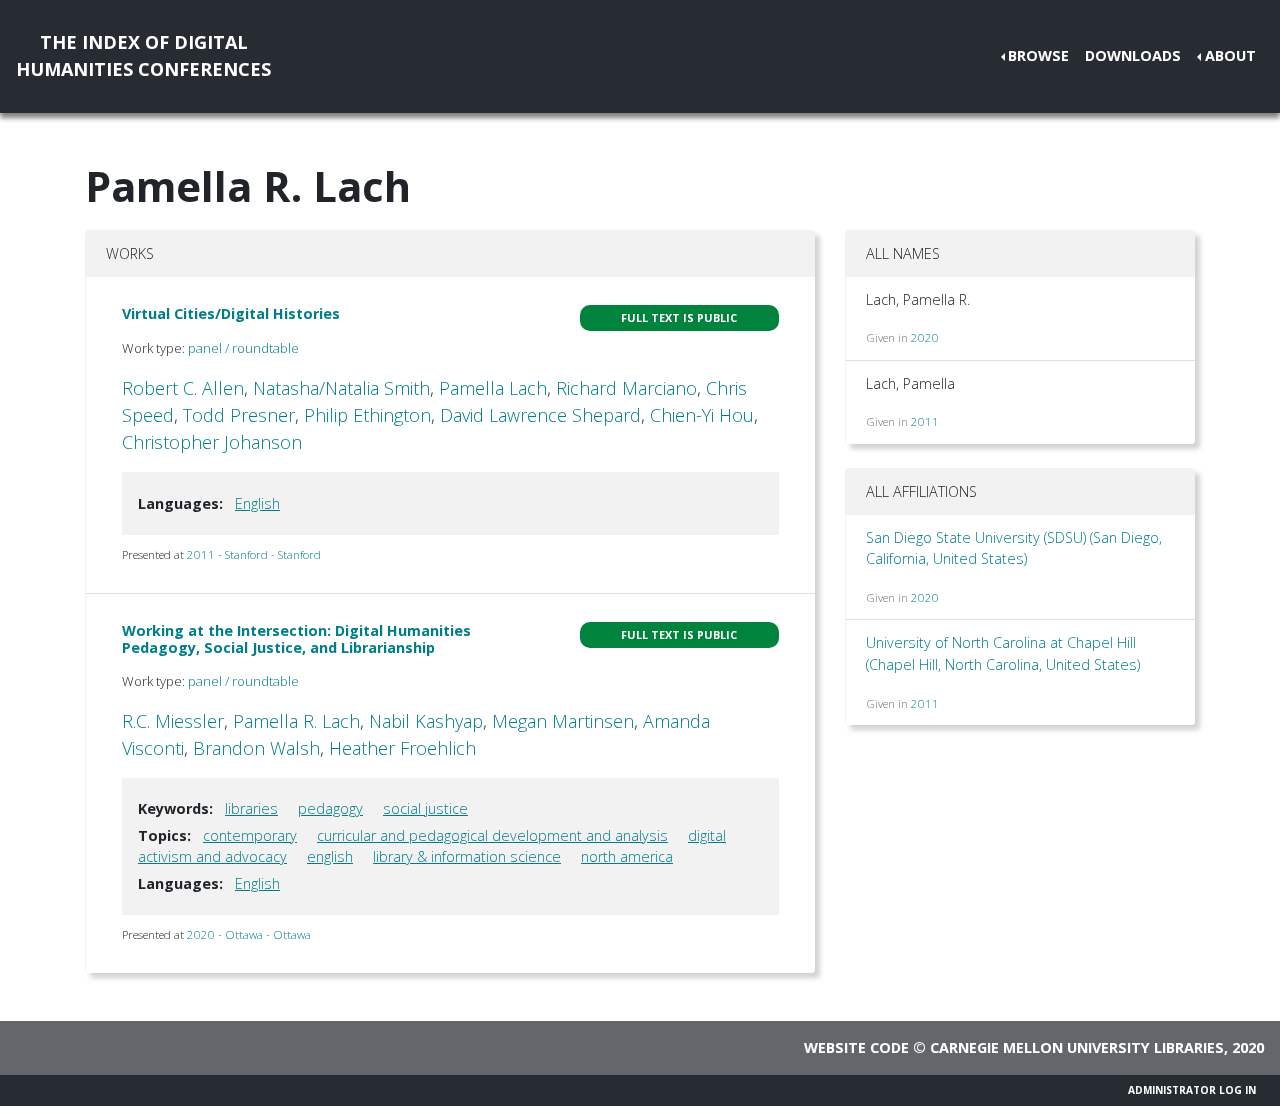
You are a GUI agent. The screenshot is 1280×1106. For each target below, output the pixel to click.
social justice (425, 808)
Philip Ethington (367, 415)
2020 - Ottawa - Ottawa (249, 934)
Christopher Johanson (212, 442)
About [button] (1230, 55)
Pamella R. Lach (296, 721)
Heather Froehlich (402, 748)
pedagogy (330, 808)
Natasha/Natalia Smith (341, 388)
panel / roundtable (243, 348)
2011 (925, 421)
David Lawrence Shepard (540, 415)
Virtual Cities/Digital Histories (231, 313)
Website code (856, 1047)
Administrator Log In (1192, 1090)
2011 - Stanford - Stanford (254, 554)
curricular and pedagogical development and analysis (492, 835)
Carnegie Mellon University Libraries (1077, 1047)
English (257, 503)
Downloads (1133, 55)
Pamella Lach (493, 388)
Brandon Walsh (256, 748)
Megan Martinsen (563, 721)
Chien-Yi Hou (702, 415)
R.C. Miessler (173, 721)
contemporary (250, 835)
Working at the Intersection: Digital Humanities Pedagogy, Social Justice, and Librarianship (296, 639)
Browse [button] (1038, 55)
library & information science (467, 856)
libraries (251, 808)
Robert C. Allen (183, 388)
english (330, 856)
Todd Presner (239, 415)
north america (627, 856)
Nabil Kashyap (426, 721)
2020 (925, 337)
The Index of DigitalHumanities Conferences (143, 55)
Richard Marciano (626, 388)
